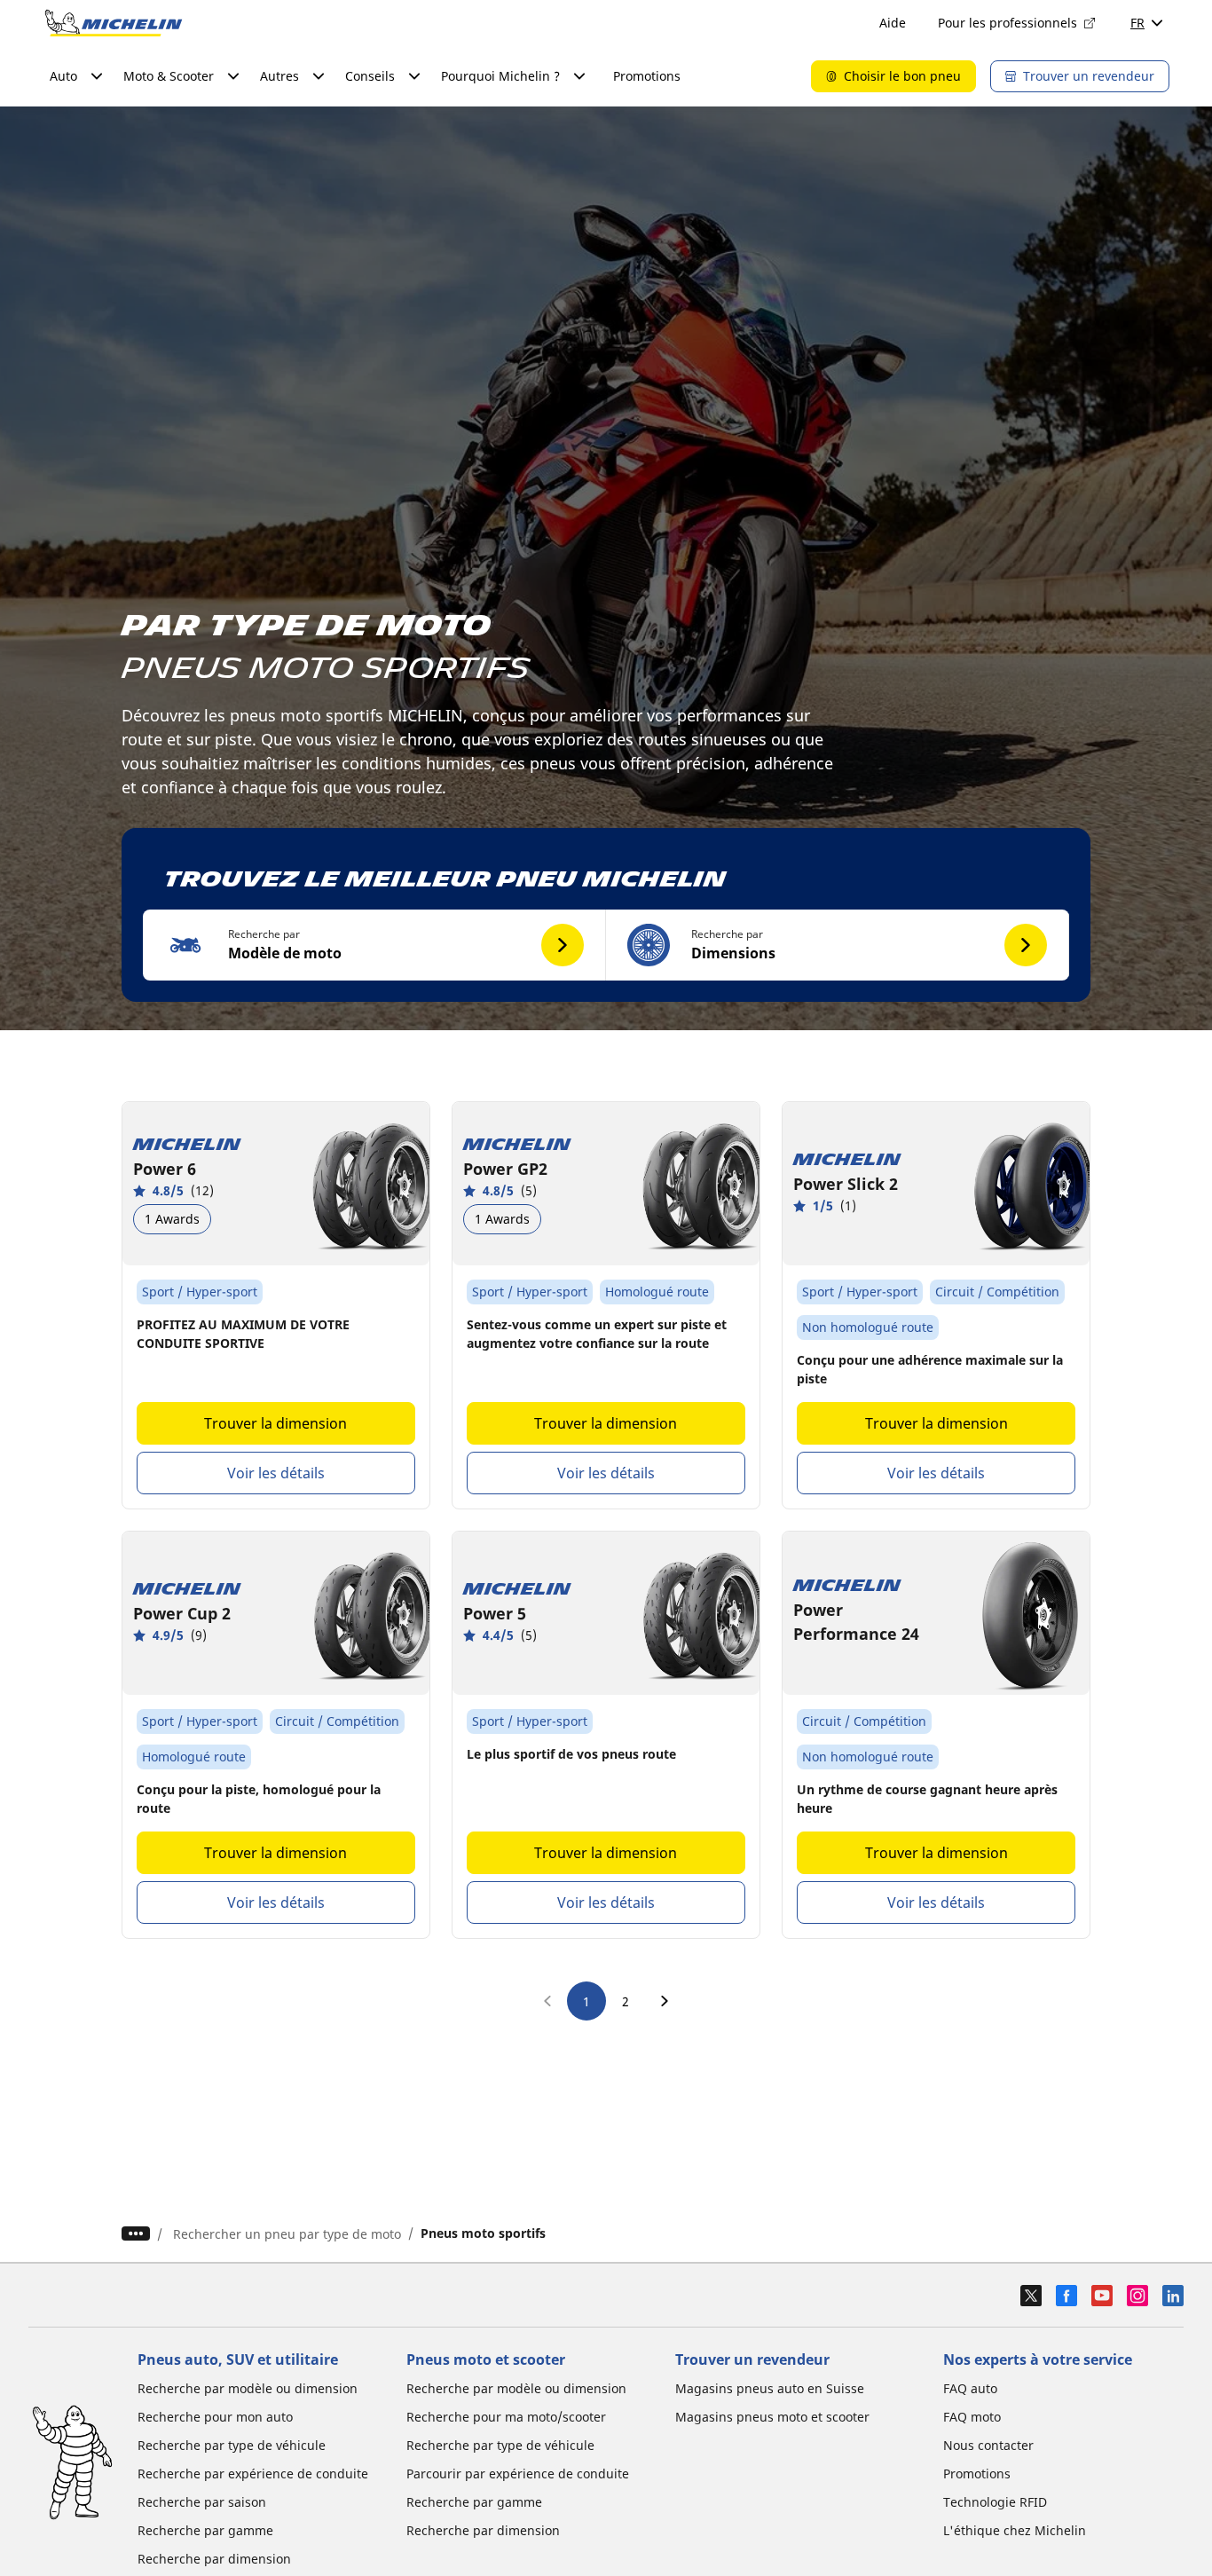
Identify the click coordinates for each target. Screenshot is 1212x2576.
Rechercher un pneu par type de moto (287, 2234)
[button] (374, 945)
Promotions (647, 76)
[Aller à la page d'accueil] (114, 23)
